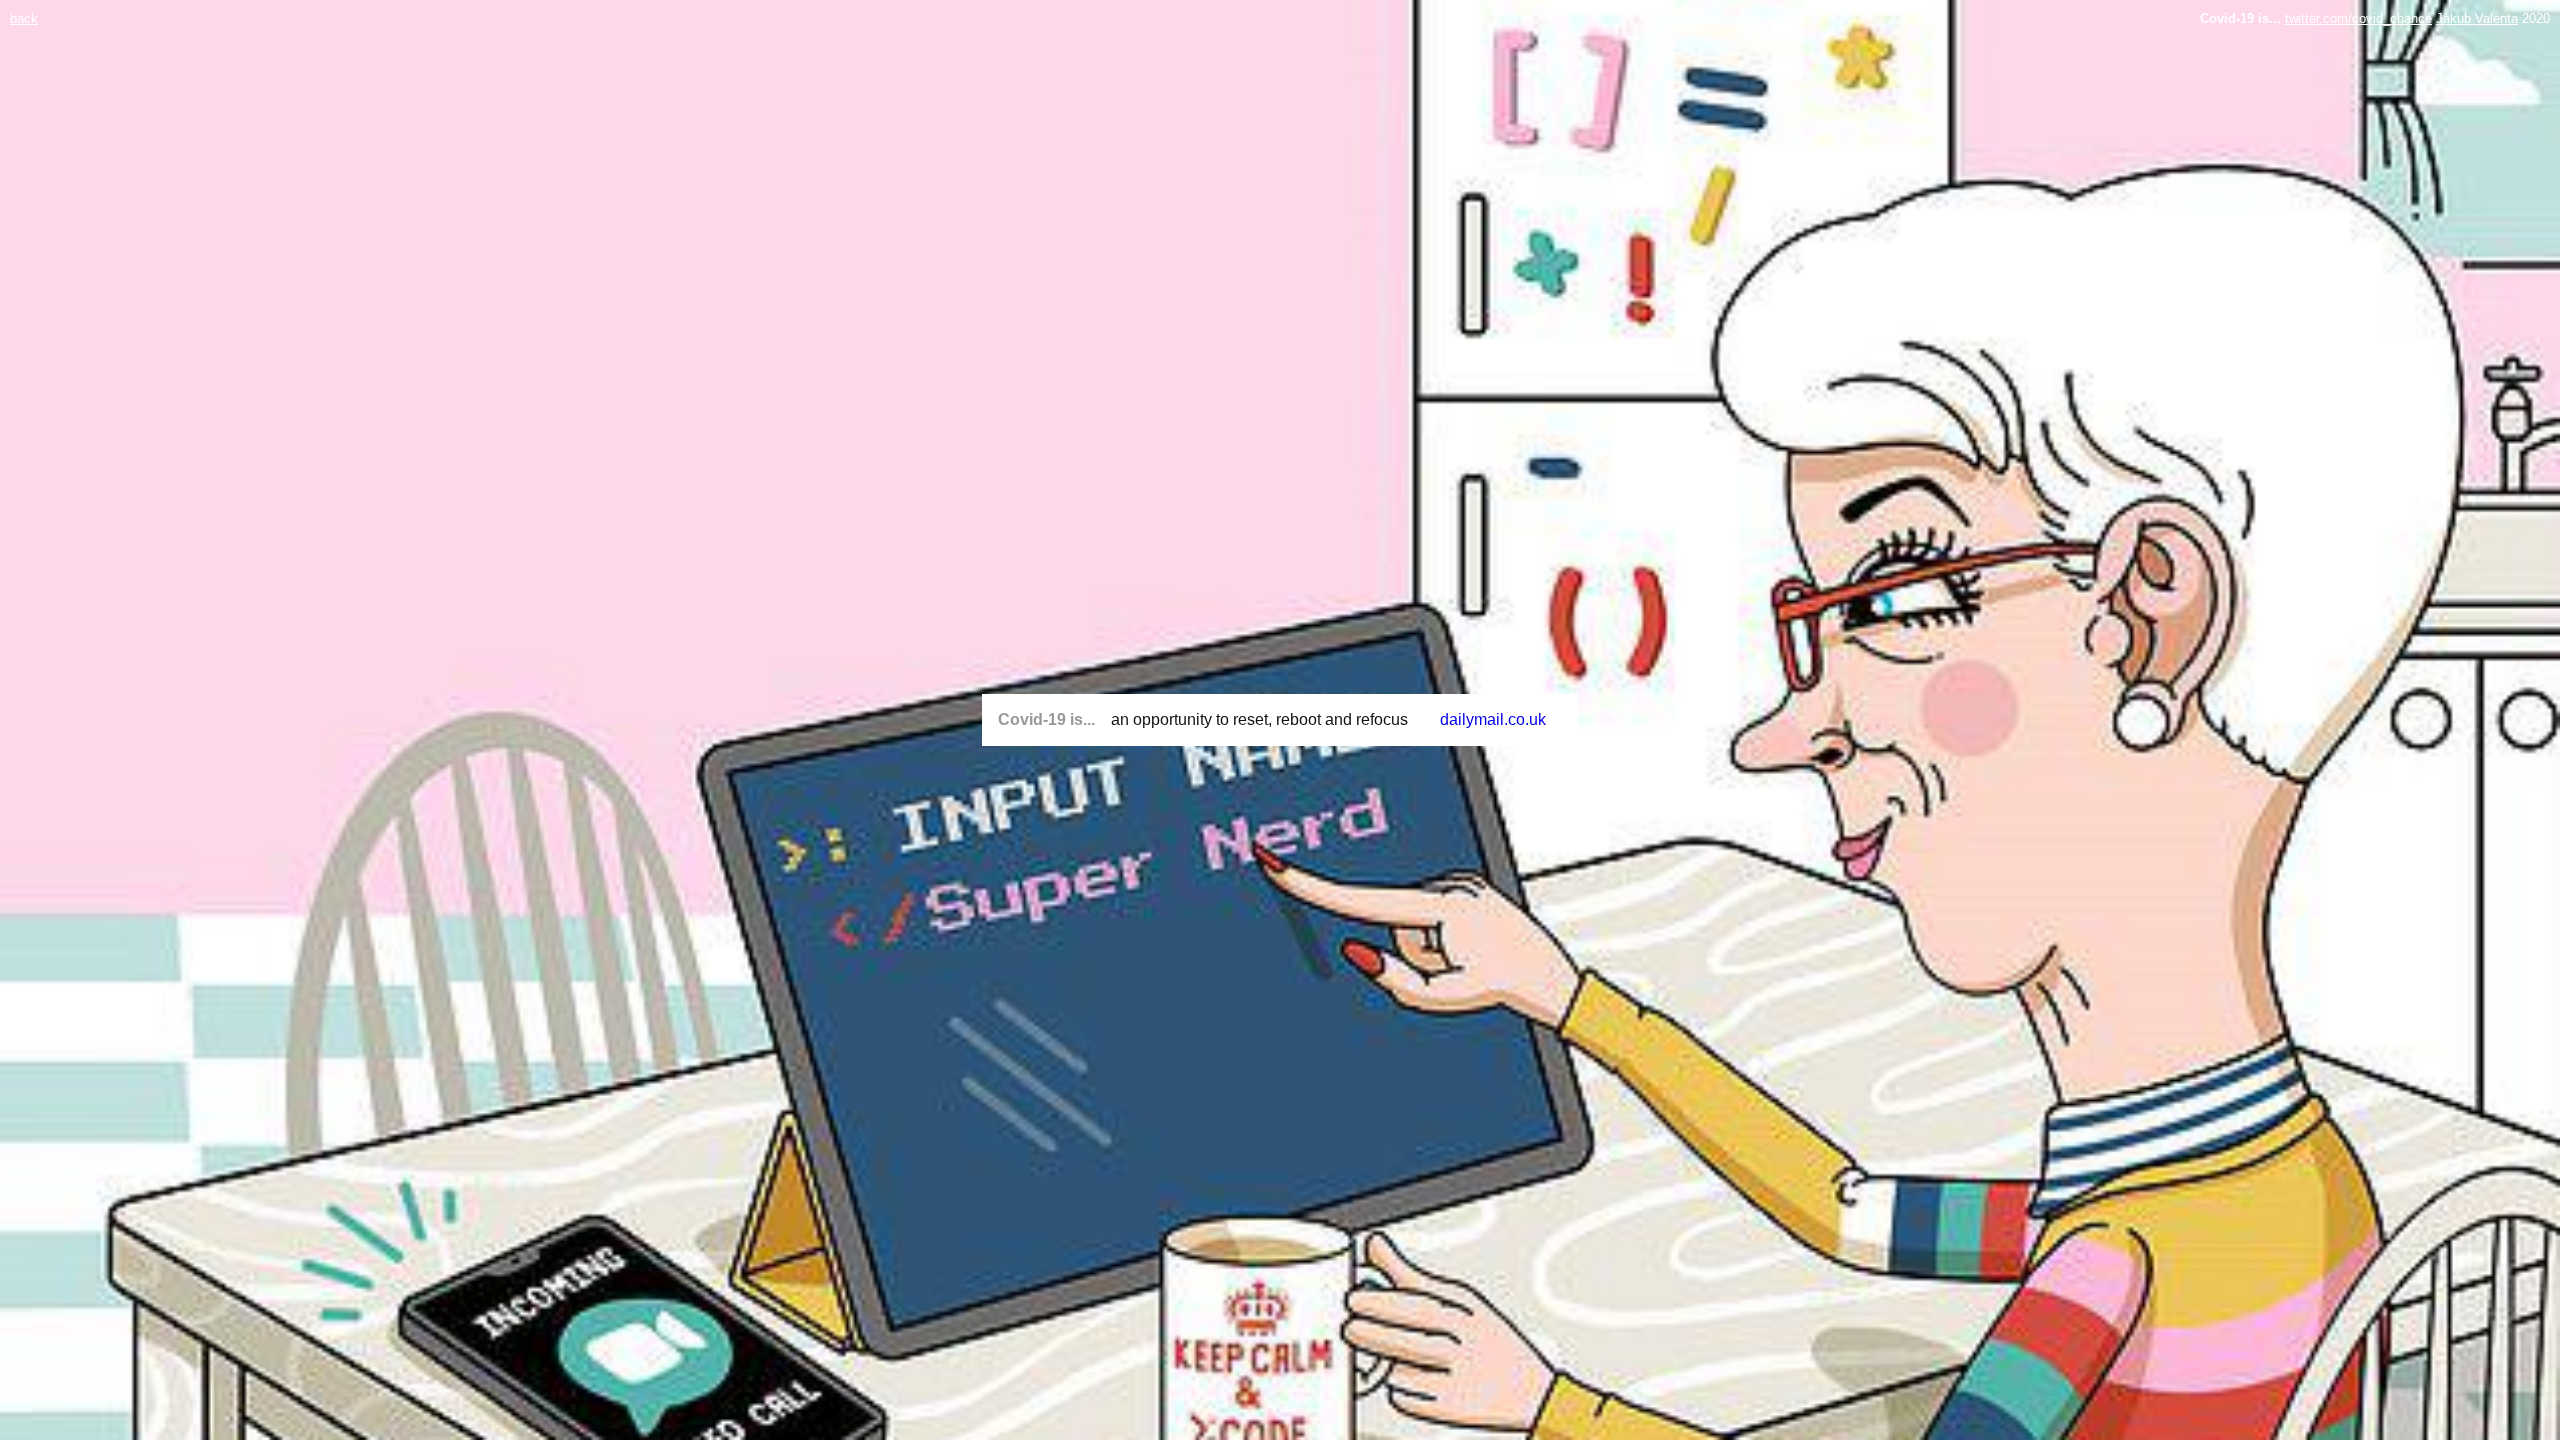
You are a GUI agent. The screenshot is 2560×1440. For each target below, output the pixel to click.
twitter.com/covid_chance (2358, 18)
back (24, 18)
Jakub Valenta (2477, 18)
